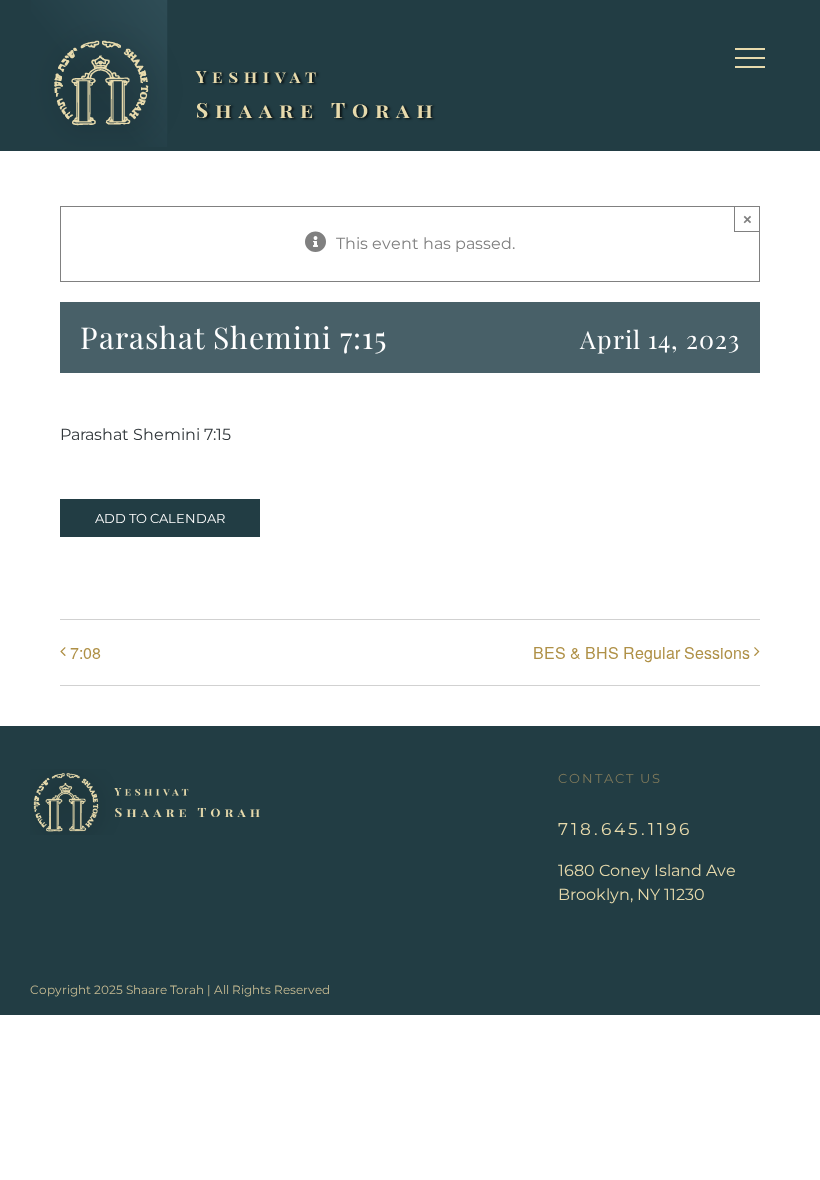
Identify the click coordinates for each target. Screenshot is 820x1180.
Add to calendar (160, 518)
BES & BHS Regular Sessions (641, 652)
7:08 (85, 652)
